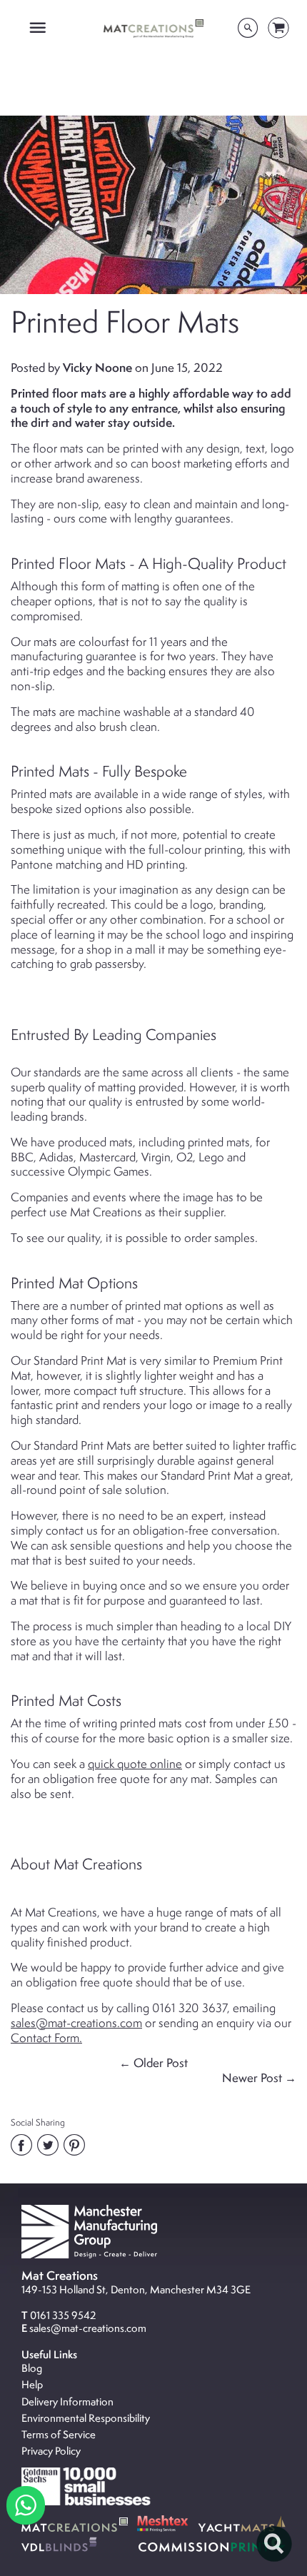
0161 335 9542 (63, 2315)
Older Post (161, 2063)
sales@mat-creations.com (88, 2328)
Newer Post (252, 2078)
